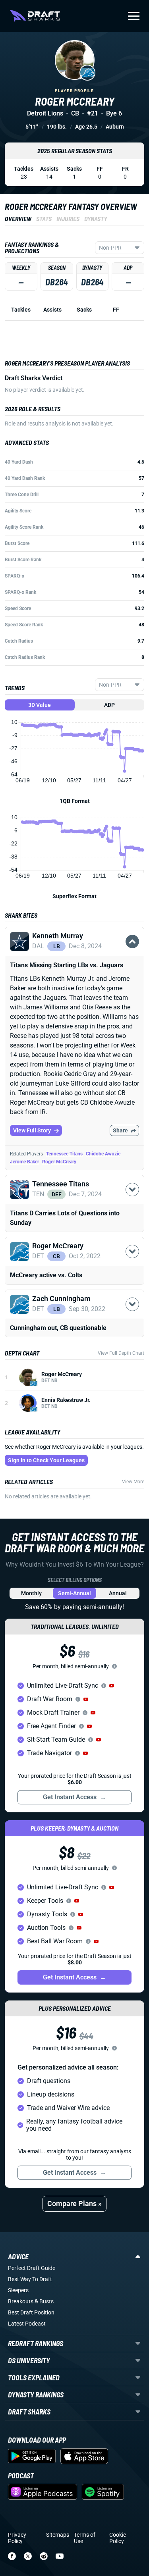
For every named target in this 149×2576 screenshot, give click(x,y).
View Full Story (32, 1130)
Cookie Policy (118, 2538)
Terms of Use (85, 2538)
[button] (74, 951)
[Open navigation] (134, 16)
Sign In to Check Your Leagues (46, 1460)
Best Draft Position (31, 2312)
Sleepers (18, 2290)
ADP (109, 705)
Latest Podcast (27, 2324)
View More (133, 1482)
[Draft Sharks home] (35, 16)
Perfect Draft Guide (32, 2268)
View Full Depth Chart (121, 1353)
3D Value (40, 705)
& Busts (44, 2301)
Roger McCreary (59, 1162)
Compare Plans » (74, 2203)
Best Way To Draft (30, 2279)
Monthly (31, 1593)
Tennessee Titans (64, 1154)
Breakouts (21, 2301)
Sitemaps (58, 2535)
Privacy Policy (17, 2538)
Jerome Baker (24, 1162)
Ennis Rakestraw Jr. (66, 1400)
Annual (118, 1593)
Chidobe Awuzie (103, 1154)
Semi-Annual (74, 1593)
